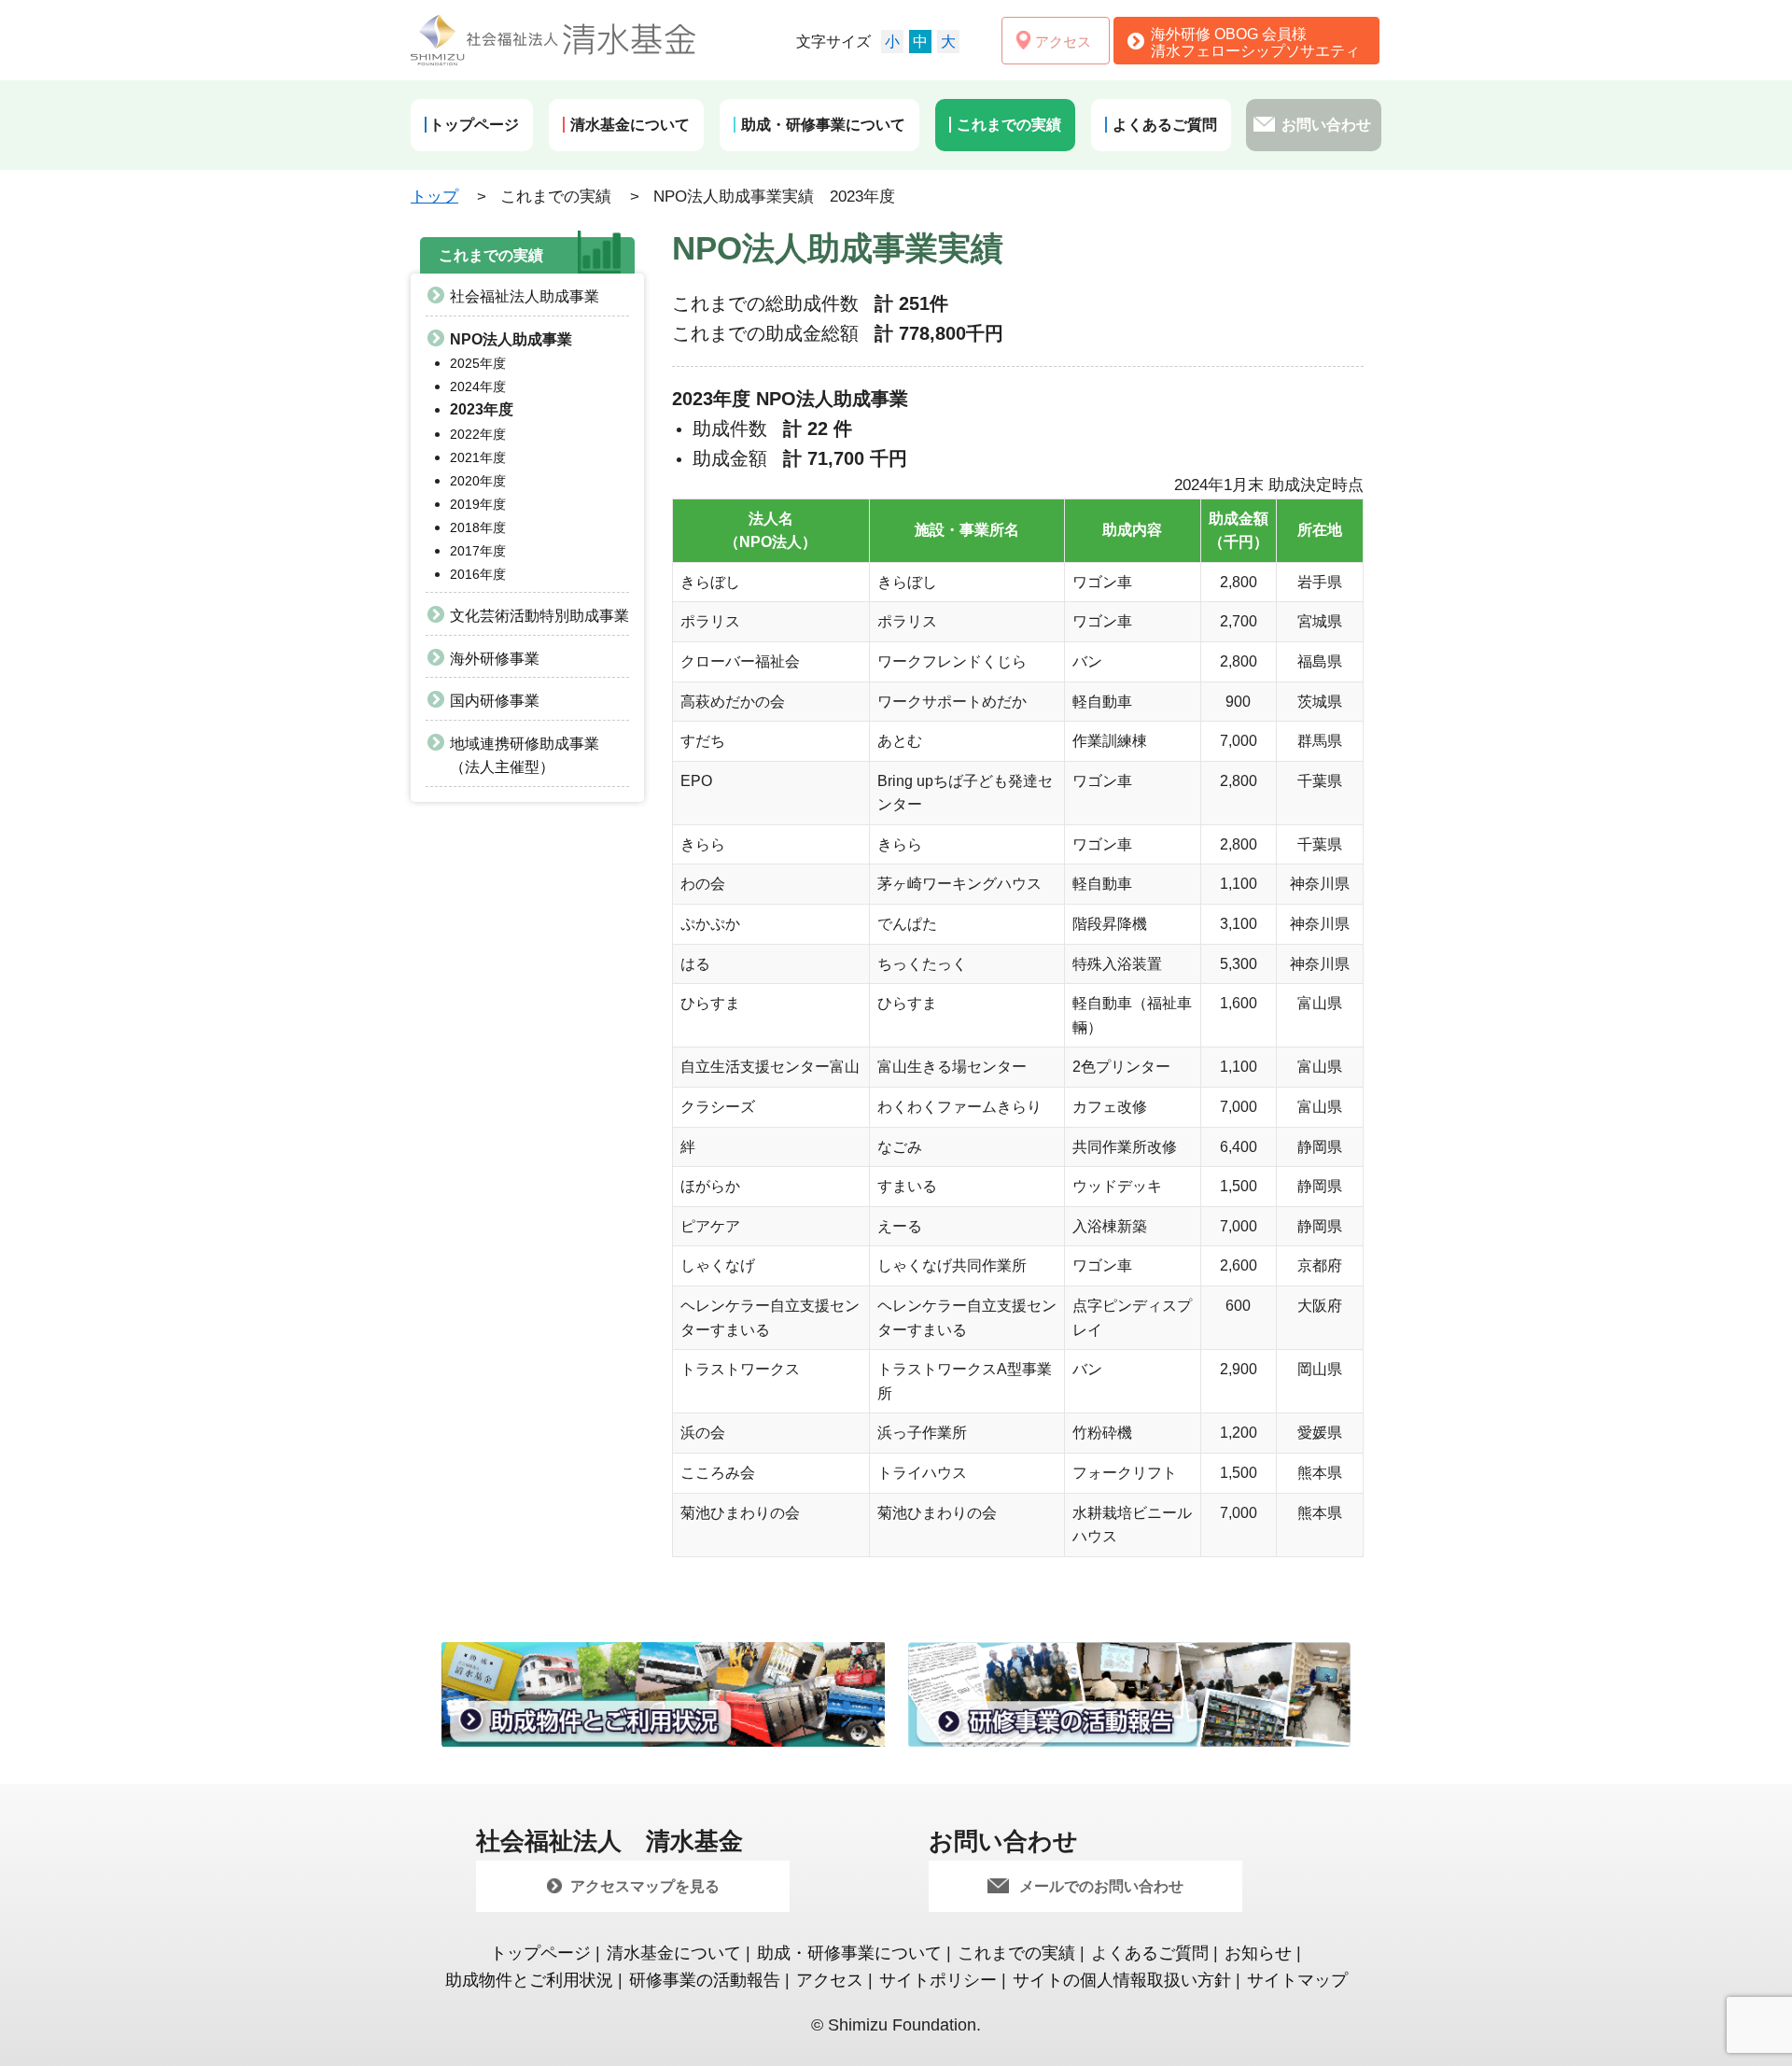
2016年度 (478, 574)
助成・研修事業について (849, 1953)
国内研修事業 (495, 701)
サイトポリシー (938, 1980)
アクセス (830, 1980)
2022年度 (478, 434)
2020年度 (478, 481)
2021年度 (478, 457)
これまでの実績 (1016, 1953)
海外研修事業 (495, 659)
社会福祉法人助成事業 (525, 296)
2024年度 (478, 386)
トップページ (540, 1953)
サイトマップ (1297, 1980)
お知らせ (1258, 1953)
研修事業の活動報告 (705, 1980)
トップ (434, 196)
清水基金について (674, 1953)
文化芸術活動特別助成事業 (539, 616)
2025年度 (478, 363)
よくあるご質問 (1150, 1953)
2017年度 (478, 551)
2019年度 (478, 504)
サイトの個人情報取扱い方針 (1122, 1980)
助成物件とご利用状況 (529, 1980)
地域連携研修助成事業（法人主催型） (525, 756)
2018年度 (478, 527)
